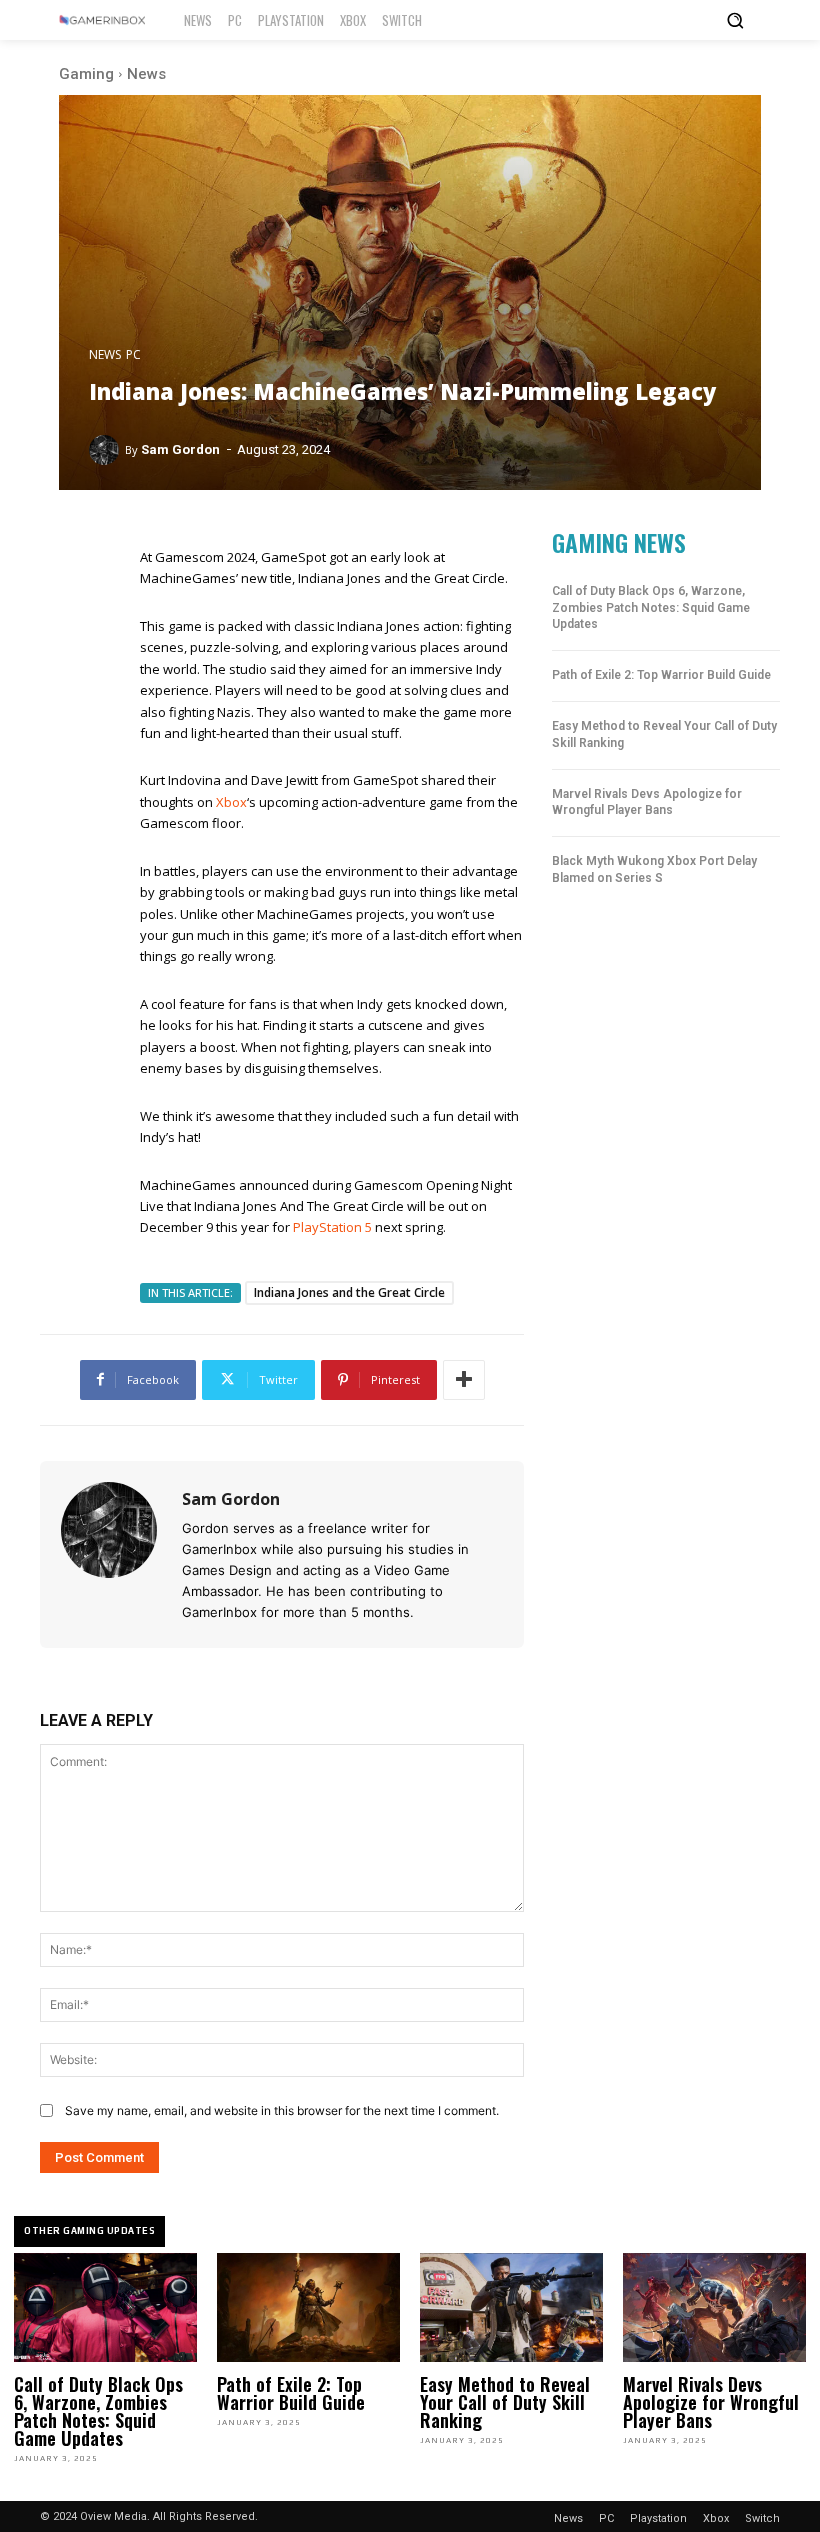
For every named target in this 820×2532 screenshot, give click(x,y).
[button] (735, 20)
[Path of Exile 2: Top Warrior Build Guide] (308, 2308)
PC (133, 355)
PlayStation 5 (332, 1227)
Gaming (86, 74)
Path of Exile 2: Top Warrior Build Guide (661, 675)
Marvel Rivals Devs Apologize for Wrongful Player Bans (647, 802)
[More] (464, 1380)
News (146, 74)
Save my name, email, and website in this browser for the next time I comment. (282, 2110)
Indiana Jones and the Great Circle (349, 1292)
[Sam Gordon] (107, 450)
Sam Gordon (180, 449)
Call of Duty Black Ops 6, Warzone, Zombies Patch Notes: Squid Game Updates (651, 608)
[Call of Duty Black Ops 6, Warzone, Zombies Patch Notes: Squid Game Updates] (105, 2308)
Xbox (231, 802)
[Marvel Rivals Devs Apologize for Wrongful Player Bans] (714, 2308)
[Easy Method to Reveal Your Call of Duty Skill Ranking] (511, 2308)
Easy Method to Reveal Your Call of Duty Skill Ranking (505, 2402)
